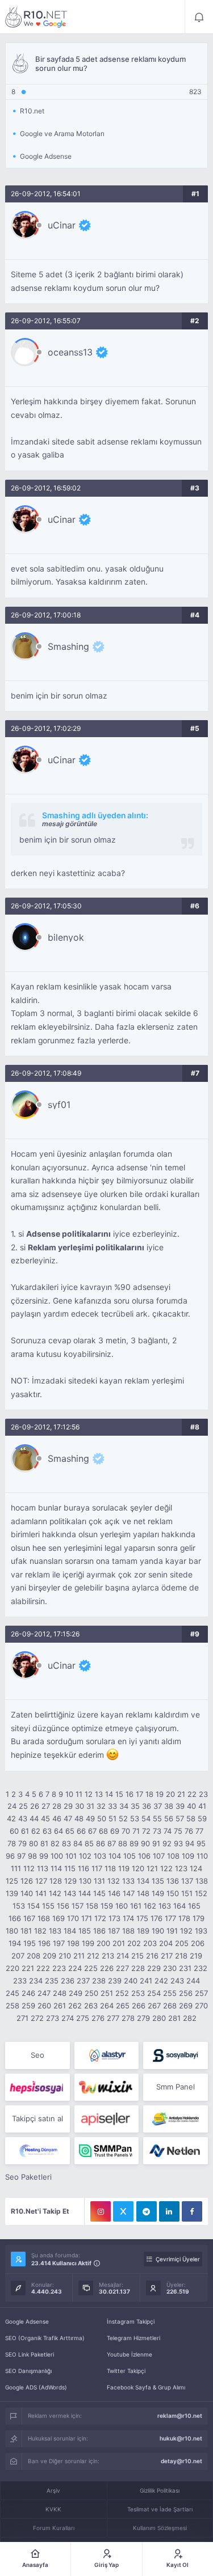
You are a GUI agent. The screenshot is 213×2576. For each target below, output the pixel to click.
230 (170, 1968)
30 (80, 1806)
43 (23, 1818)
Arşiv (53, 2490)
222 (43, 1968)
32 (101, 1806)
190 (158, 1931)
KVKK (53, 2509)
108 (173, 1856)
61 (25, 1831)
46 (57, 1818)
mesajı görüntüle (70, 824)
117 (97, 1868)
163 (165, 1906)
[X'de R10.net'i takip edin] (123, 2211)
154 (34, 1906)
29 (68, 1806)
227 (122, 1968)
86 (101, 1843)
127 (41, 1881)
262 (75, 2006)
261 (60, 2006)
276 (98, 2018)
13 (99, 1794)
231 (185, 1968)
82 (55, 1843)
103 (100, 1856)
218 (181, 1956)
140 (27, 1893)
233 (20, 1981)
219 (196, 1956)
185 (85, 1931)
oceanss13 (70, 352)
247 (44, 1993)
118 (110, 1868)
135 (158, 1881)
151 (187, 1893)
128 (56, 1881)
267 (154, 2006)
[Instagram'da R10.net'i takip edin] (101, 2211)
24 (12, 1806)
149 (158, 1893)
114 (56, 1868)
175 (142, 1918)
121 (152, 1868)
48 (79, 1818)
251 (107, 1993)
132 (114, 1881)
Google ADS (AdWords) (36, 2387)
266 (139, 2006)
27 (46, 1806)
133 (128, 1881)
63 (47, 1831)
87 (112, 1843)
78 (12, 1843)
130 (85, 1881)
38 (169, 1806)
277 (113, 2018)
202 (134, 1943)
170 (73, 1918)
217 (167, 1956)
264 (107, 2006)
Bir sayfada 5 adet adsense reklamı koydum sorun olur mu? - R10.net (36, 17)
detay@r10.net (181, 2461)
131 (99, 1881)
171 (87, 1918)
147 (129, 1893)
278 (128, 2018)
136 (173, 1881)
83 (66, 1843)
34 (124, 1806)
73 (157, 1831)
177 (170, 1918)
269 (186, 2006)
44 (34, 1818)
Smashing (68, 646)
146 (114, 1893)
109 (188, 1856)
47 (68, 1818)
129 (70, 1881)
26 (35, 1806)
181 (26, 1931)
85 (89, 1843)
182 (40, 1931)
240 (131, 1981)
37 (158, 1806)
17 (139, 1794)
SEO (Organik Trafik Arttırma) (45, 2338)
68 (103, 1831)
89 (134, 1843)
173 (114, 1918)
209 (49, 1956)
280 (159, 2018)
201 (119, 1943)
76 (189, 1831)
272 (37, 2018)
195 (30, 1943)
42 (11, 1818)
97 (21, 1856)
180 (12, 1931)
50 (102, 1818)
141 (41, 1893)
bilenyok (66, 937)
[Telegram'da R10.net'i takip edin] (147, 2211)
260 (44, 2006)
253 (138, 1993)
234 (36, 1981)
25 (23, 1806)
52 (123, 1818)
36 (147, 1806)
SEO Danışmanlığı (28, 2371)
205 (182, 1943)
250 (91, 1993)
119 (124, 1868)
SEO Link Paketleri (30, 2354)
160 (122, 1906)
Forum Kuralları (54, 2528)
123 (181, 1868)
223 (59, 1968)
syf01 (59, 1105)
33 (112, 1806)
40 (191, 1806)
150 (173, 1893)
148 (143, 1893)
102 (85, 1856)
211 (79, 1956)
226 (107, 1968)
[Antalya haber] (175, 2119)
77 (199, 1831)
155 (48, 1906)
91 (156, 1843)
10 (69, 1794)
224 (75, 1968)
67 (92, 1831)
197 (59, 1943)
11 (79, 1794)
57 (180, 1818)
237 (83, 1981)
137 (187, 1881)
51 (112, 1818)
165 (194, 1906)
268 (170, 2006)
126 (27, 1881)
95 (201, 1843)
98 (32, 1856)
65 (70, 1831)
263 (91, 2006)
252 (122, 1993)
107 (159, 1856)
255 (170, 1993)
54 (146, 1818)
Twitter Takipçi (126, 2371)
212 (93, 1956)
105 (130, 1856)
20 (170, 1794)
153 (19, 1906)
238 (99, 1981)
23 (203, 1794)
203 (150, 1943)
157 (78, 1906)
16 (130, 1794)
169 (59, 1918)
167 (29, 1918)
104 (115, 1856)
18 (149, 1794)
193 (201, 1931)
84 (78, 1843)
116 (83, 1868)
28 (57, 1806)
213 (108, 1956)
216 (152, 1956)
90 (145, 1843)
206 (198, 1943)
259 (28, 2006)
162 (150, 1906)
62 (36, 1831)
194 (15, 1943)
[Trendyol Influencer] (106, 2087)
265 (123, 2006)
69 (115, 1831)
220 (12, 1968)
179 (199, 1918)
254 (154, 1993)
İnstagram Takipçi (131, 2321)
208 (34, 1956)
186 (99, 1931)
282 (190, 2018)
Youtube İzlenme (130, 2354)
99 (44, 1856)
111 (16, 1868)
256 (186, 1993)
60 (14, 1831)
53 (135, 1818)
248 (60, 1993)
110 (202, 1856)
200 (103, 1943)
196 (44, 1943)
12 (89, 1794)
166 (15, 1918)
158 (92, 1906)
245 (12, 1993)
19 (160, 1794)
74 (168, 1831)
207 (18, 1956)
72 (146, 1831)
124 (196, 1868)
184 (70, 1931)
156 (63, 1906)
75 (178, 1831)
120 (138, 1868)
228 (138, 1968)
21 (181, 1794)
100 (57, 1856)
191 (172, 1931)
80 (34, 1843)
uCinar (62, 225)
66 (81, 1831)
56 (169, 1818)
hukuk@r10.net (181, 2438)
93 (178, 1843)
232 (201, 1968)
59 (202, 1818)
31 (90, 1806)
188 (128, 1931)
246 (28, 1993)
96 (10, 1856)
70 (126, 1831)
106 (144, 1856)
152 (201, 1893)
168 (44, 1918)
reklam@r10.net (180, 2416)
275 (83, 2018)
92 (167, 1843)
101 (71, 1856)
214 (123, 1956)
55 (157, 1818)
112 (29, 1868)
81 (44, 1843)
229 (154, 1968)
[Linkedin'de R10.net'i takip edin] (169, 2211)
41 (202, 1806)
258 (12, 2006)
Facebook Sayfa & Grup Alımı (146, 2387)
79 (22, 1843)
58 (191, 1818)
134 (143, 1881)
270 (201, 2006)
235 (52, 1981)
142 (55, 1893)
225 (91, 1968)
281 (174, 2018)
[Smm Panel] (175, 2055)
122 (166, 1868)
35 (135, 1806)
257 (201, 1993)
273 (53, 2018)
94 (190, 1843)
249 (76, 1993)
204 (166, 1943)
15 (119, 1794)
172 (100, 1918)
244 (193, 1981)
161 (136, 1906)
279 (143, 2018)
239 (115, 1981)
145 (99, 1893)
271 (22, 2018)
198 (73, 1943)
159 (107, 1906)
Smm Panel (176, 2087)
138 (202, 1881)
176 (156, 1918)
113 (43, 1868)
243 (177, 1981)
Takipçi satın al (37, 2118)
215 (137, 1956)
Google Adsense (27, 2321)
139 (12, 1893)
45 (45, 1818)
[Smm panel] (106, 2151)
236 (68, 1981)
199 (88, 1943)
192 (186, 1931)
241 (146, 1981)
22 (192, 1794)
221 (28, 1968)
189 (143, 1931)
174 (128, 1918)
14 (109, 1794)
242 (161, 1981)
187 (114, 1931)
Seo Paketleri (28, 2177)
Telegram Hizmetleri (133, 2338)
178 (184, 1918)
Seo (37, 2055)
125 (12, 1881)
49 (90, 1818)
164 (179, 1906)
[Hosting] (106, 2055)
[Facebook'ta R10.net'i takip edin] (192, 2211)
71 (136, 1831)
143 (70, 1893)
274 (68, 2018)
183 (55, 1931)
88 (123, 1843)
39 (180, 1806)
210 (65, 1956)
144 (85, 1893)
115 (70, 1868)
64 (59, 1831)
